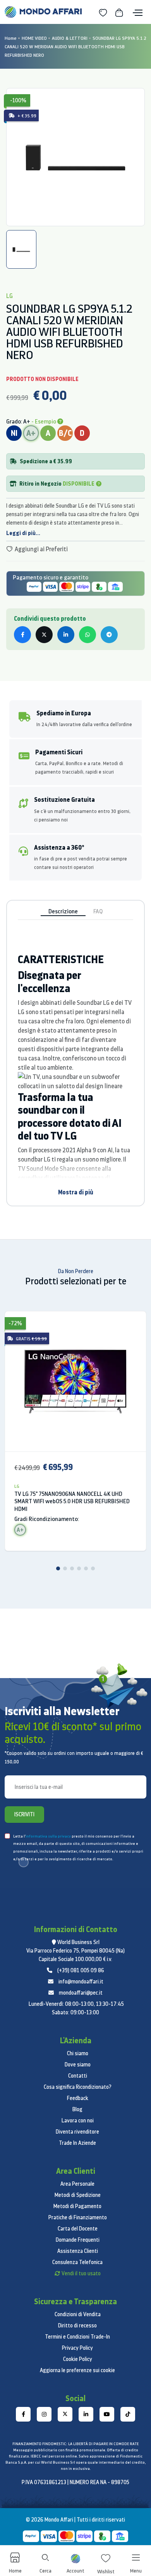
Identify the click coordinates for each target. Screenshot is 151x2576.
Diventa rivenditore (77, 2132)
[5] (86, 1568)
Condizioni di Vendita (78, 2314)
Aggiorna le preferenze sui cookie (77, 2370)
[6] (93, 1568)
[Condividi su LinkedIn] (66, 635)
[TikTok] (128, 2414)
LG (17, 1486)
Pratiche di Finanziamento (78, 2217)
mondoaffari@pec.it (81, 1993)
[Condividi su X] (44, 635)
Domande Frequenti (78, 2240)
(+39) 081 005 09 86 (81, 1970)
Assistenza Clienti (78, 2251)
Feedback (78, 2098)
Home (11, 38)
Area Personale (77, 2184)
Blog (77, 2109)
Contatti (78, 2076)
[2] (65, 1568)
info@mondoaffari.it (81, 1982)
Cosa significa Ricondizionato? (78, 2087)
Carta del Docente (78, 2229)
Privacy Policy (77, 2348)
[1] (58, 1568)
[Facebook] (23, 2414)
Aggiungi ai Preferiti (41, 549)
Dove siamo (78, 2065)
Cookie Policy (78, 2359)
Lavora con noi (78, 2120)
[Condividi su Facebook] (22, 635)
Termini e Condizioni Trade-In (77, 2337)
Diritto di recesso (77, 2325)
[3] (72, 1568)
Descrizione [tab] (63, 911)
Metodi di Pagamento (77, 2206)
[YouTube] (107, 2414)
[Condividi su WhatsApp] (88, 635)
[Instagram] (44, 2414)
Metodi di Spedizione (78, 2195)
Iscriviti (24, 1814)
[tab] (21, 249)
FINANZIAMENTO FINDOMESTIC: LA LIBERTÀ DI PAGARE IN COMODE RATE (75, 2444)
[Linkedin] (86, 2414)
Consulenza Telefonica (77, 2262)
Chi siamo (78, 2053)
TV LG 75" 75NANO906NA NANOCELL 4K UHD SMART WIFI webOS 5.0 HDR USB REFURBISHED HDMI (72, 1501)
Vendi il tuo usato (81, 2273)
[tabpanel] (75, 157)
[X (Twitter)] (65, 2414)
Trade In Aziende (77, 2143)
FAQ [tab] (98, 911)
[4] (79, 1568)
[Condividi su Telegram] (109, 635)
